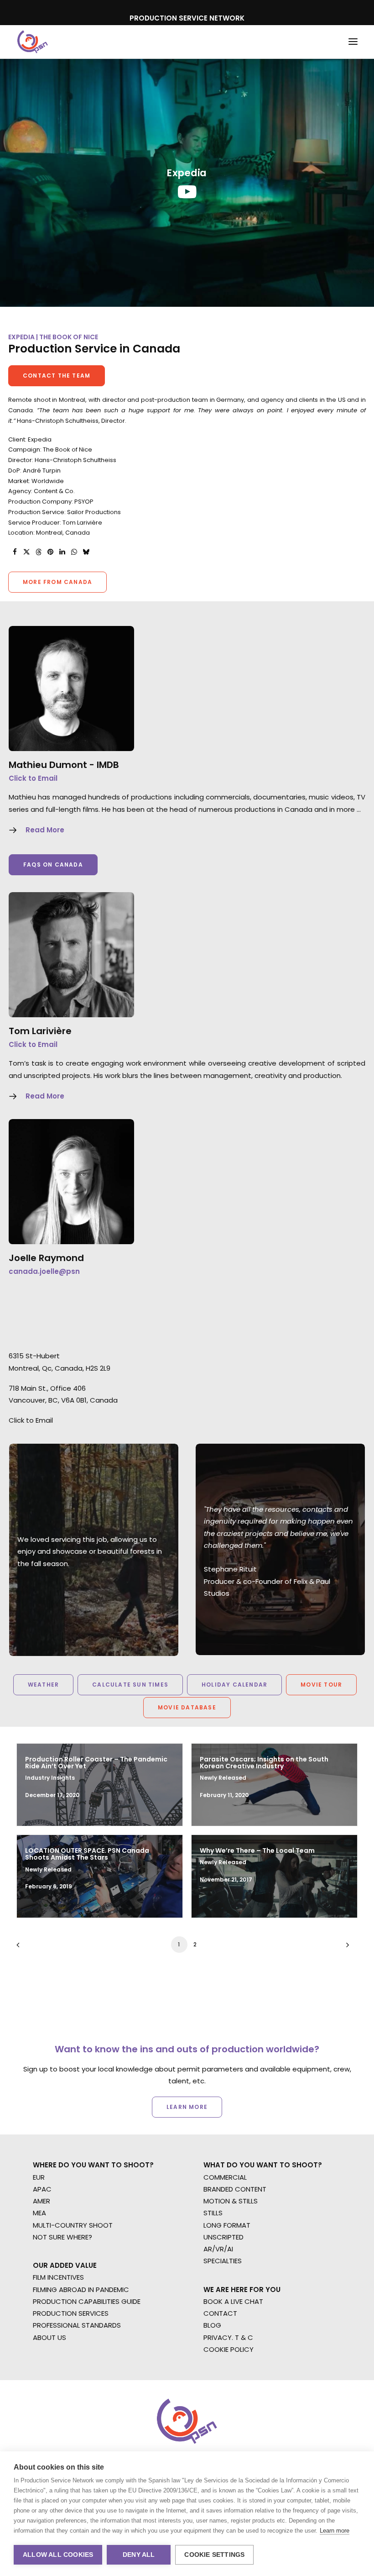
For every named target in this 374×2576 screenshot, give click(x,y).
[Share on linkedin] (62, 552)
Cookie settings (214, 2555)
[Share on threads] (38, 552)
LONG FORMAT (227, 2225)
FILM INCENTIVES (58, 2277)
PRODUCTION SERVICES (71, 2313)
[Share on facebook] (15, 552)
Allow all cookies (58, 2555)
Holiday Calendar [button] (234, 1685)
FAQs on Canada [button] (53, 865)
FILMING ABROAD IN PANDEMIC (81, 2289)
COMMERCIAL (225, 2177)
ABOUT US (49, 2337)
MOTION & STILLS (231, 2201)
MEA (39, 2213)
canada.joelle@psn (44, 1271)
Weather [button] (43, 1685)
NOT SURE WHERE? (62, 2237)
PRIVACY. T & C (228, 2337)
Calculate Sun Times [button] (130, 1685)
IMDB (108, 765)
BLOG (212, 2325)
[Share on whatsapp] (74, 552)
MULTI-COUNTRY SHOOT (73, 2225)
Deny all (139, 2555)
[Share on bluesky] (86, 552)
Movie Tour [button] (321, 1685)
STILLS (213, 2213)
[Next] (345, 1948)
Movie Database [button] (187, 1707)
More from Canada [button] (57, 582)
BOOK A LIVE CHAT (233, 2301)
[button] (353, 42)
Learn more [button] (187, 2107)
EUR (39, 2177)
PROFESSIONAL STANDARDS (77, 2325)
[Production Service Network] (33, 42)
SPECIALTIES (223, 2261)
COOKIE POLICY (229, 2349)
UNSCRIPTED (223, 2237)
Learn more (335, 2531)
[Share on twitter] (26, 552)
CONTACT (220, 2313)
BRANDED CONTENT (235, 2189)
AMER (42, 2201)
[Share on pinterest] (50, 552)
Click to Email (33, 778)
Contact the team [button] (57, 376)
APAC (42, 2189)
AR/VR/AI (218, 2249)
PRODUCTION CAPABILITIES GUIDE (87, 2301)
